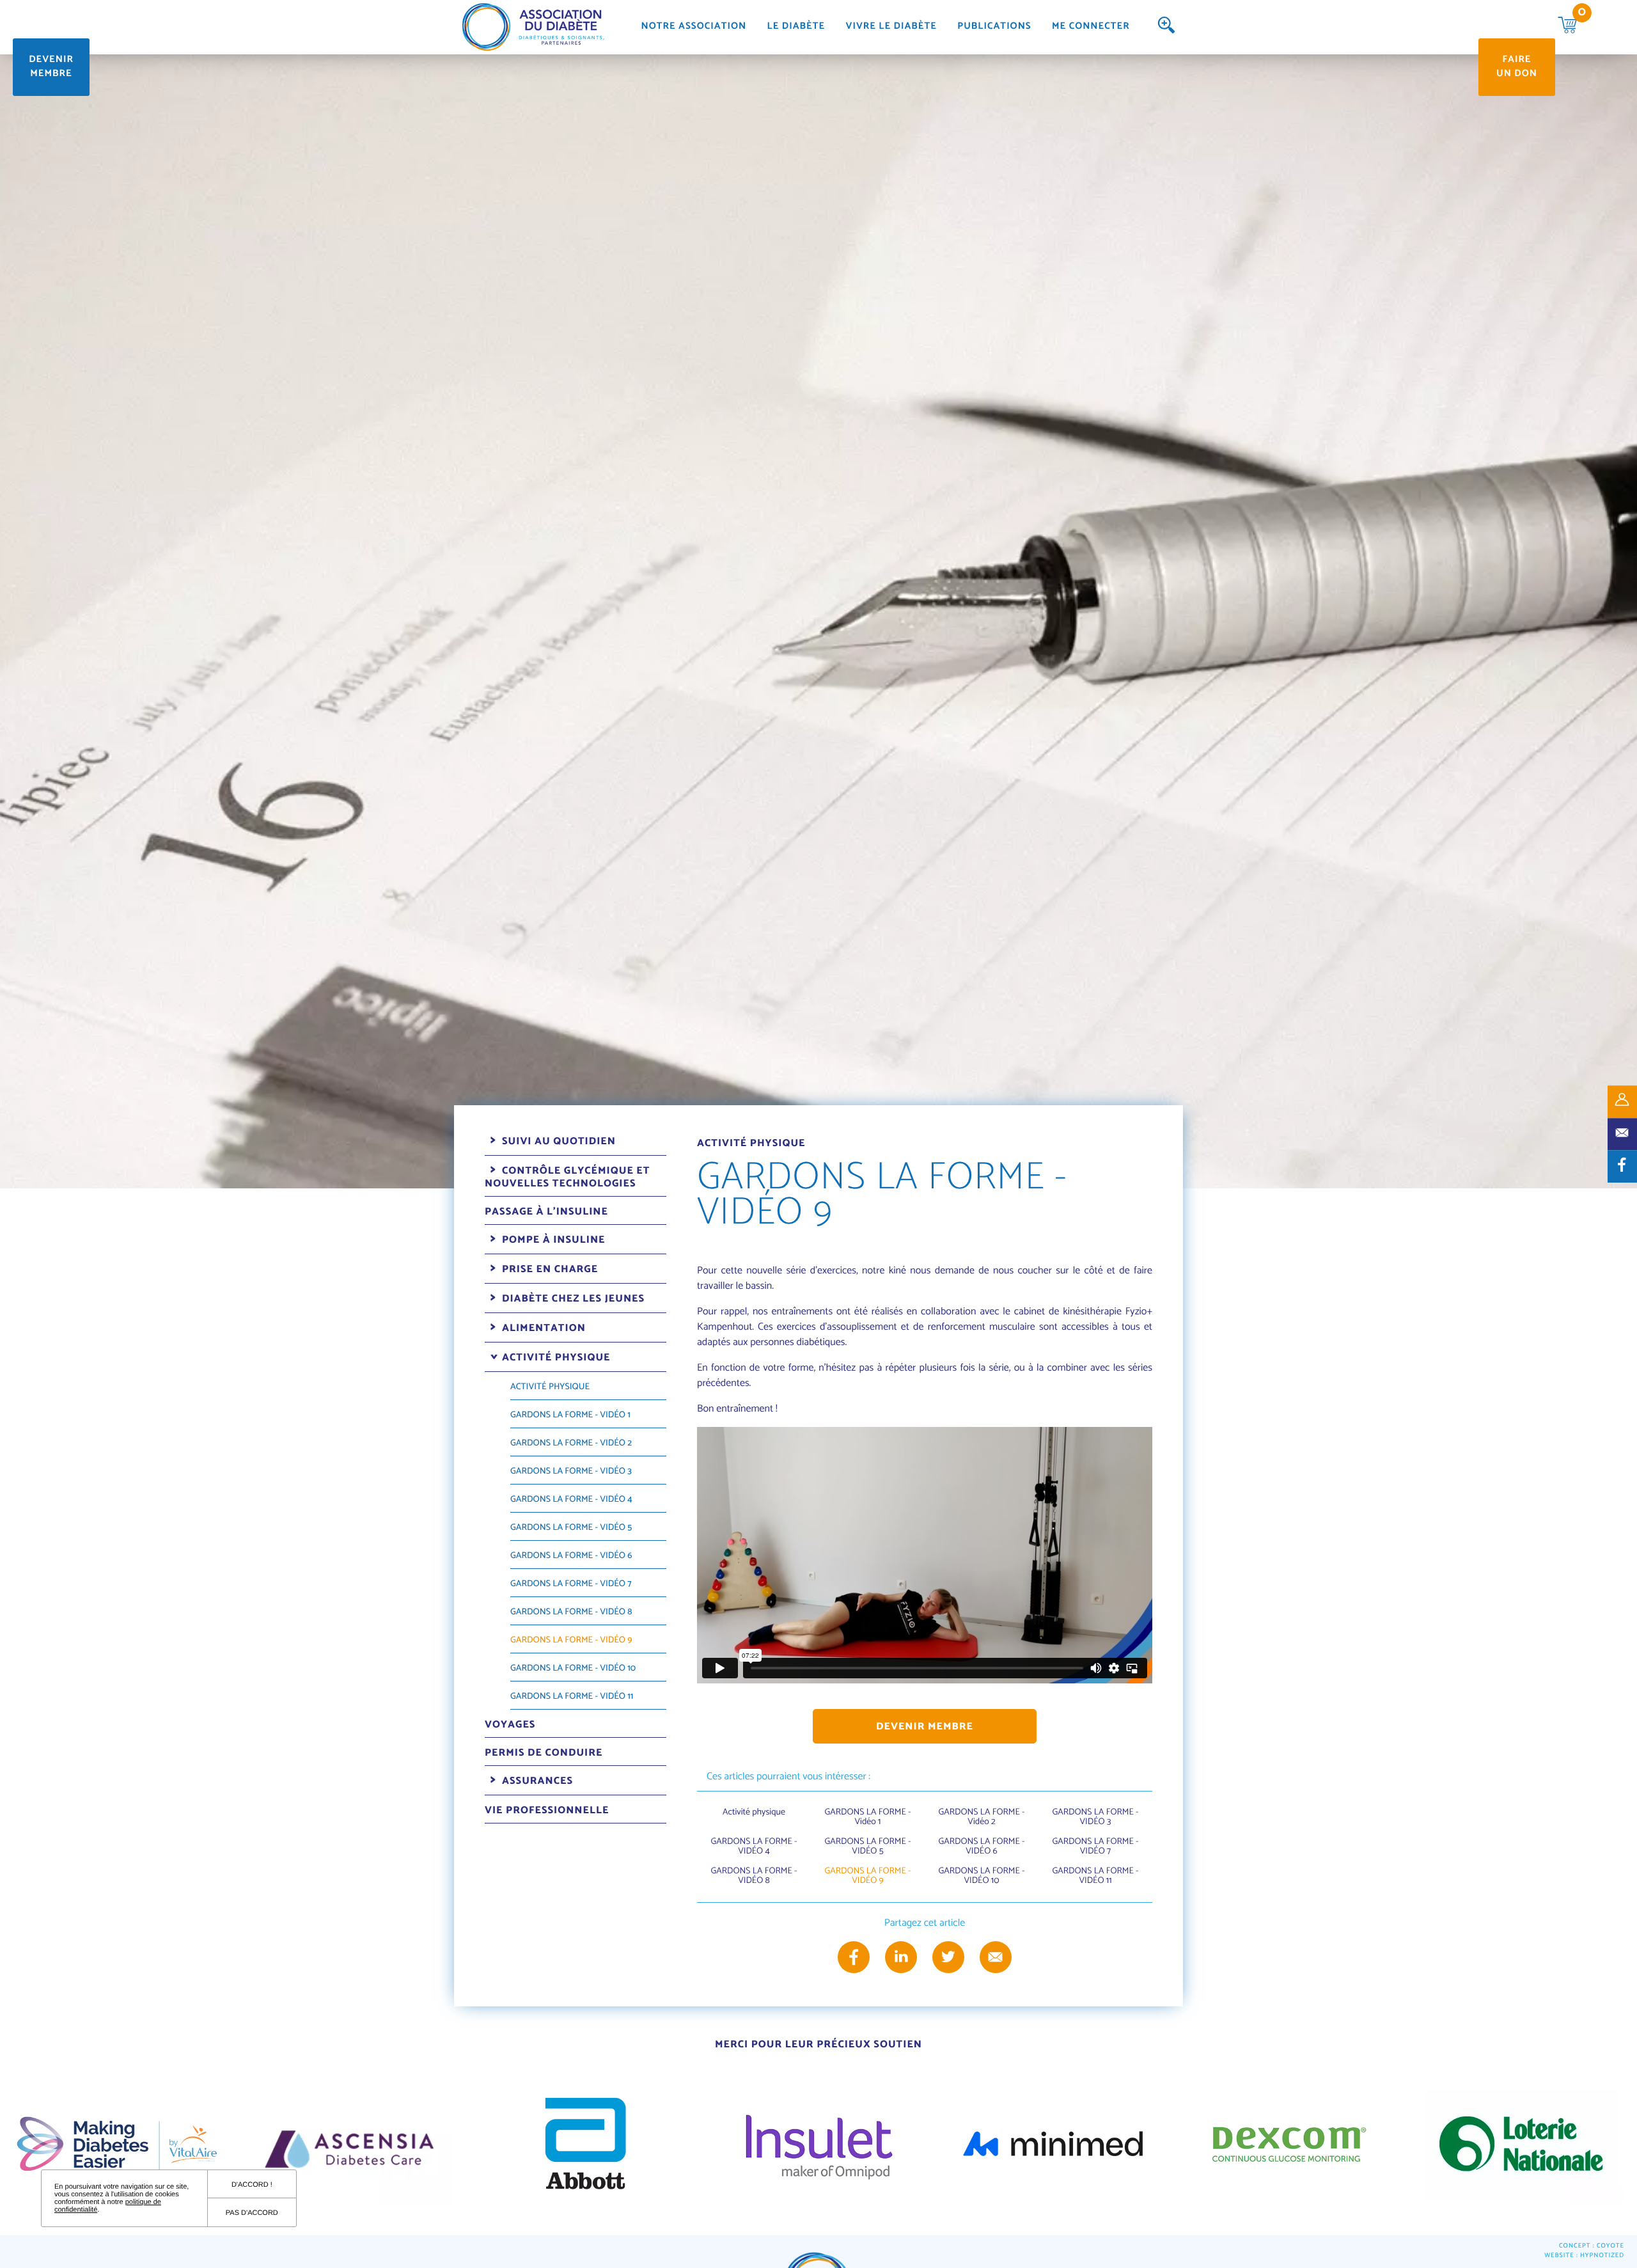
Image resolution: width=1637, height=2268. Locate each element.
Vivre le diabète (891, 27)
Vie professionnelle (547, 1810)
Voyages (510, 1725)
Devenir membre (51, 67)
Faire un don (1517, 67)
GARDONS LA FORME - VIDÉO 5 (571, 1528)
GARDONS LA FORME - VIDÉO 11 (572, 1697)
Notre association (693, 27)
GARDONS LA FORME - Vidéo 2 (571, 1443)
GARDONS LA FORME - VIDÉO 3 (571, 1471)
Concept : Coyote (1592, 2247)
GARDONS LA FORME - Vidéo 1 (570, 1415)
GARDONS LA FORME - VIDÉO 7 (571, 1584)
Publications (994, 27)
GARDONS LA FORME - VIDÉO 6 (571, 1556)
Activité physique (550, 1387)
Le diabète (796, 27)
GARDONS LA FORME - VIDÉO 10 (573, 1668)
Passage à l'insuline (546, 1212)
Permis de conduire (544, 1753)
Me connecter (1091, 27)
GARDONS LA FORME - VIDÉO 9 (571, 1640)
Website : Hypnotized (1584, 2256)
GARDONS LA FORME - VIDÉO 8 (571, 1612)
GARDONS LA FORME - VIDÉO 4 (571, 1500)
